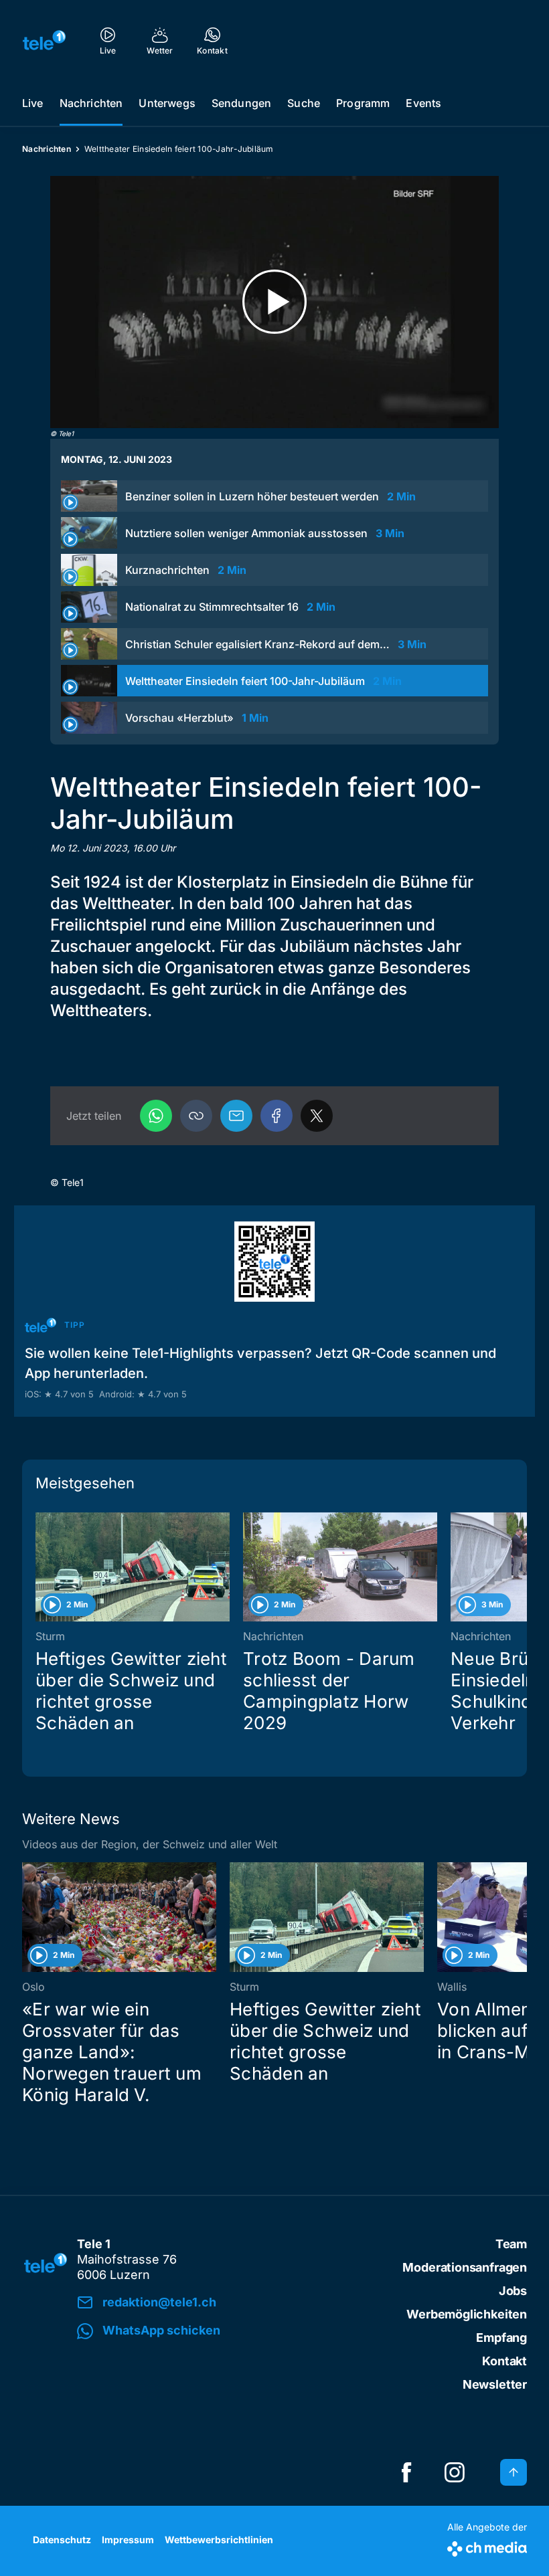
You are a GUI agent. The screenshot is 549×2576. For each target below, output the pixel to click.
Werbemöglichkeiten (467, 2314)
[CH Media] (487, 2546)
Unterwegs (167, 103)
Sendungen (241, 103)
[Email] (236, 1116)
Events (423, 103)
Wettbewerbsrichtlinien (219, 2540)
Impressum (128, 2540)
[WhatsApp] (156, 1116)
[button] (196, 1116)
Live (33, 103)
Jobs (513, 2291)
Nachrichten (91, 103)
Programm (363, 103)
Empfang (501, 2338)
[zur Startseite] (44, 40)
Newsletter (495, 2384)
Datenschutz (62, 2540)
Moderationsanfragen (465, 2267)
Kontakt (504, 2361)
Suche (304, 103)
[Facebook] (277, 1116)
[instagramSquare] (455, 2472)
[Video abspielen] (274, 302)
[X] (317, 1116)
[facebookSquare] (406, 2472)
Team (511, 2244)
